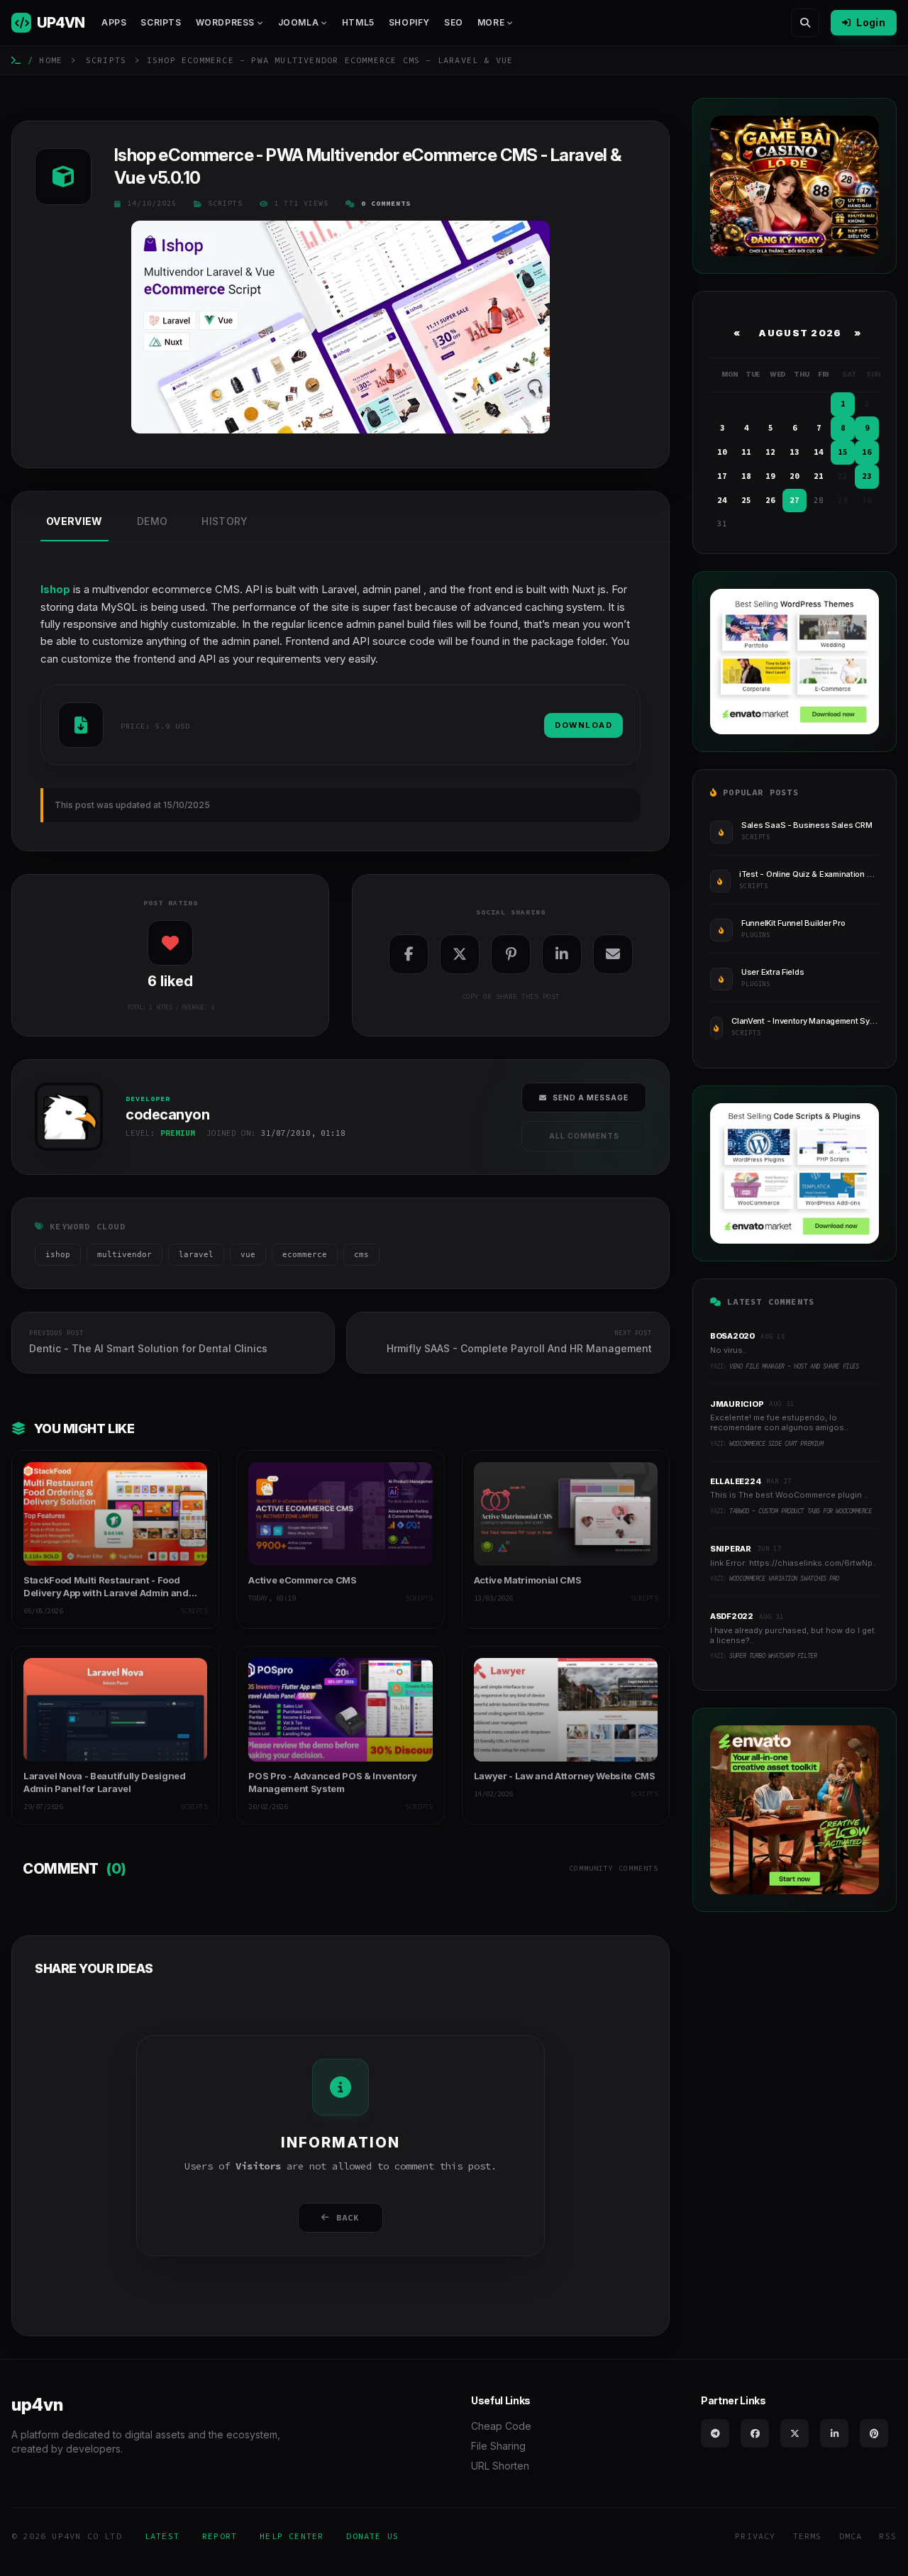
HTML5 (358, 22)
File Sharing (498, 2446)
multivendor (124, 1255)
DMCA (851, 2536)
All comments (584, 1136)
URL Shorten (500, 2466)
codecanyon (66, 1155)
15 (843, 452)
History (225, 521)
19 (770, 476)
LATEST (162, 2536)
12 (770, 452)
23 (867, 476)
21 (819, 476)
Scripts (161, 22)
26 (770, 500)
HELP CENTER (292, 2536)
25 (746, 500)
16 (867, 452)
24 (722, 500)
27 (794, 500)
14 (819, 452)
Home (51, 60)
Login (871, 22)
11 (746, 452)
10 (722, 452)
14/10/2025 (152, 203)
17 (722, 476)
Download (583, 725)
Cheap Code (501, 2426)
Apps (114, 22)
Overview (74, 521)
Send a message (591, 1098)
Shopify (409, 22)
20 (794, 476)
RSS (888, 2536)
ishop (58, 1255)
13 (794, 452)
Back (348, 2217)
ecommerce (305, 1255)
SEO (454, 22)
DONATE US (372, 2536)
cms (361, 1255)
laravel (196, 1255)
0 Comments (386, 203)
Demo (152, 521)
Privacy (755, 2536)
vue (248, 1255)
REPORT (220, 2536)
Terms (808, 2536)
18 (746, 476)
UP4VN (61, 23)
